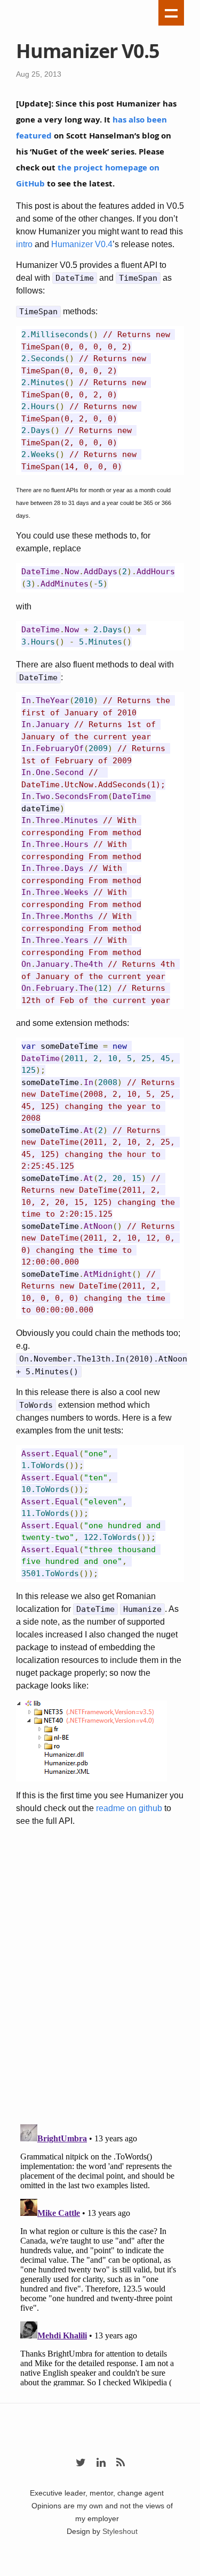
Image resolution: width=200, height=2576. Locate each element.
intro (24, 244)
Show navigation (171, 13)
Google (100, 2570)
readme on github (129, 1808)
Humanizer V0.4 (82, 244)
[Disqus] (100, 1977)
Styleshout (120, 2531)
